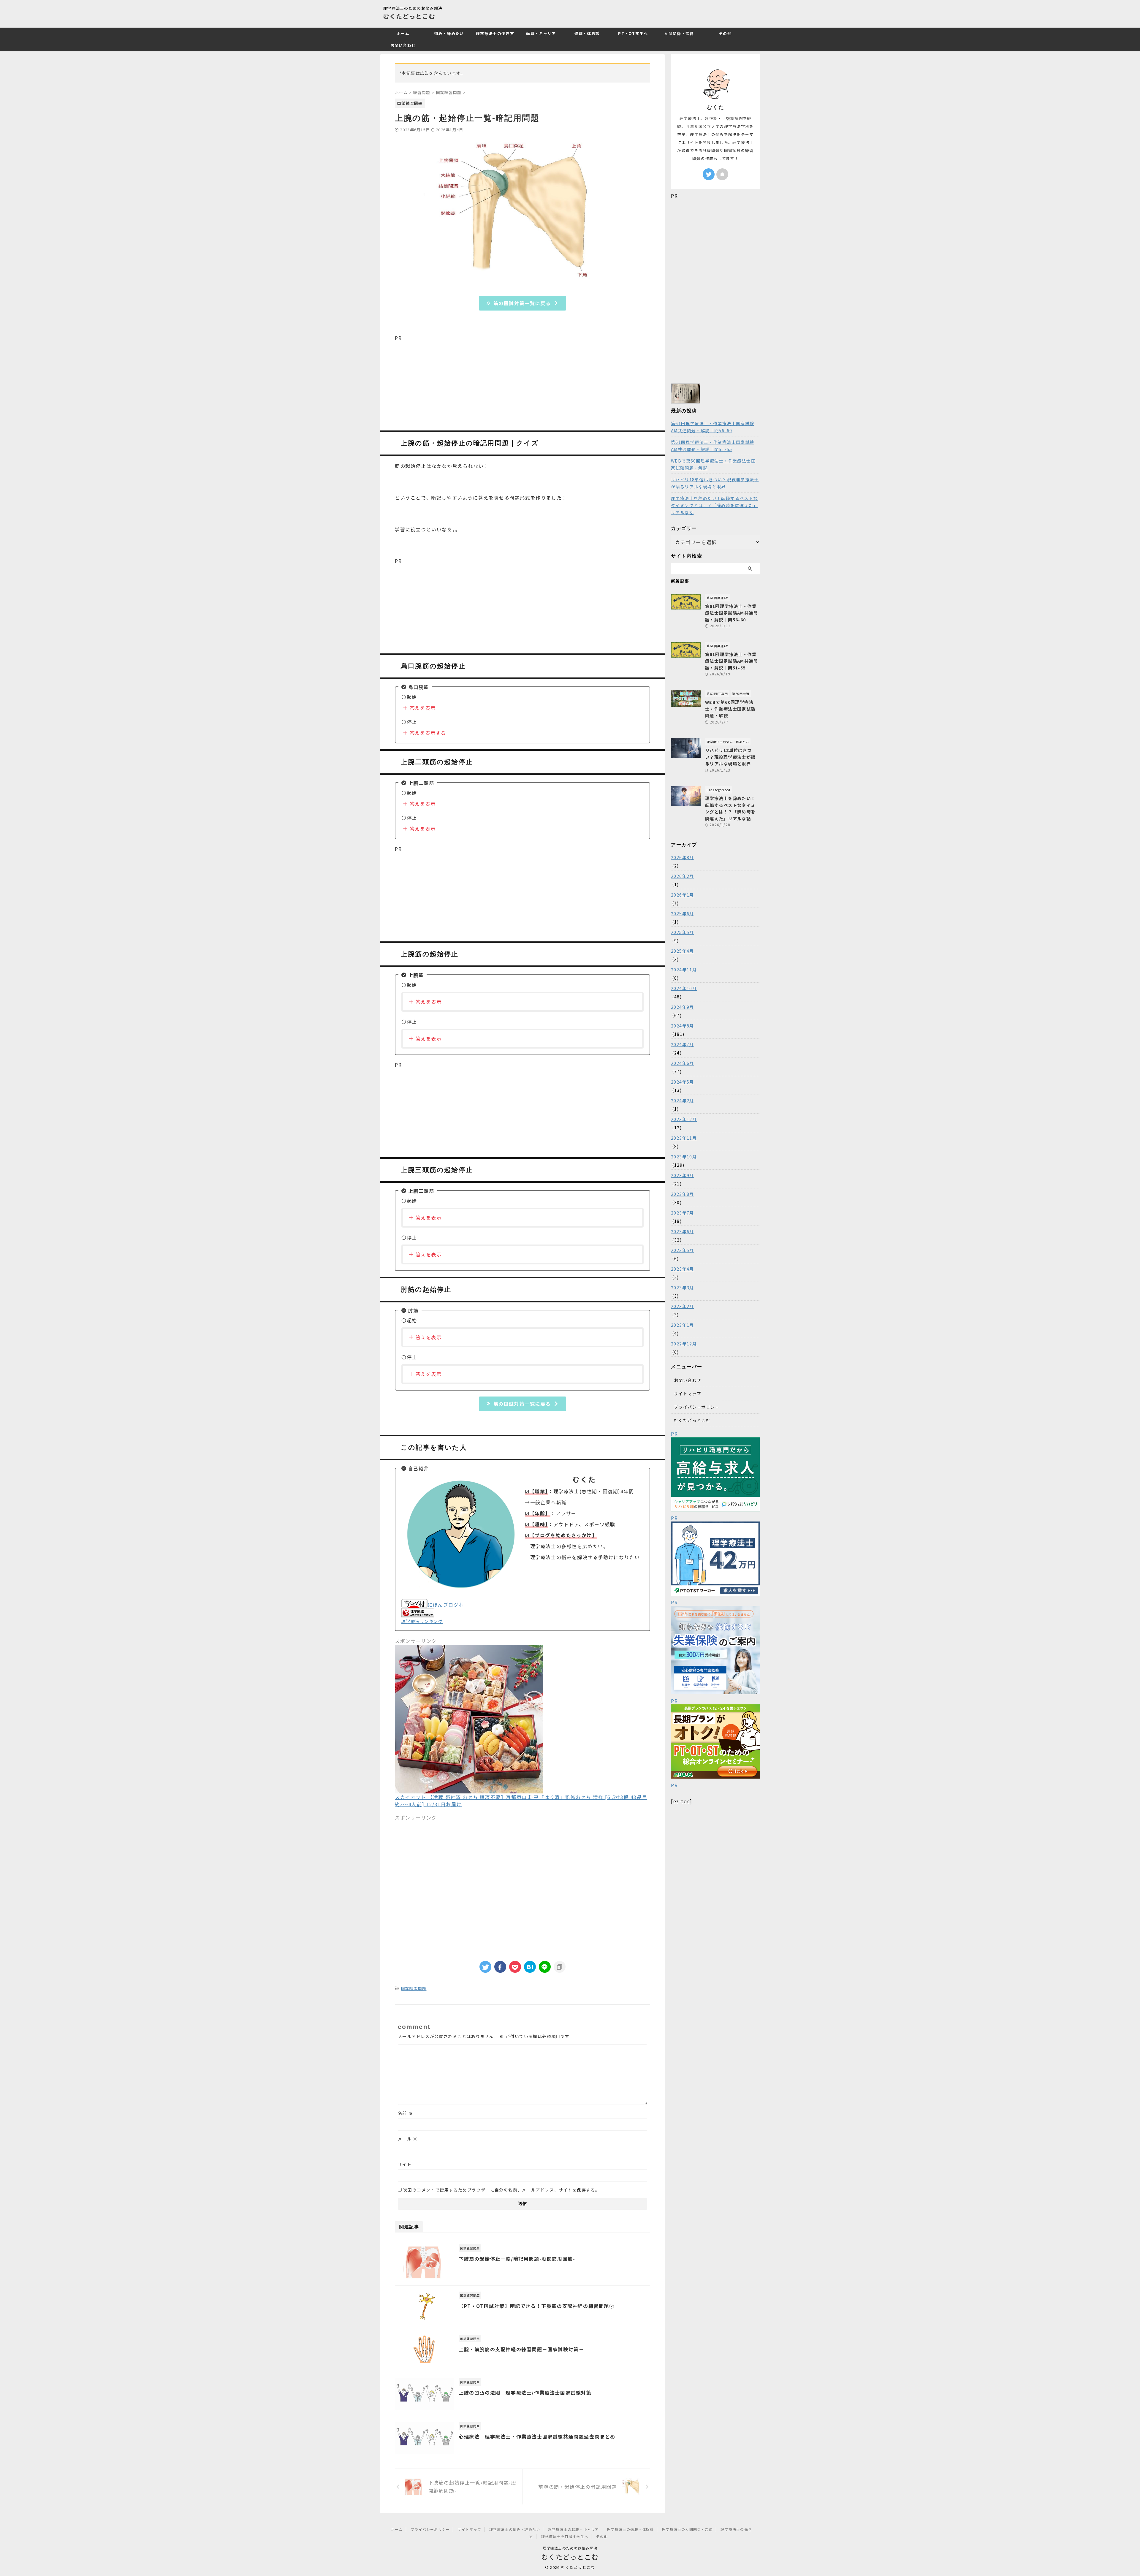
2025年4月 (683, 951)
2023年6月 (683, 1231)
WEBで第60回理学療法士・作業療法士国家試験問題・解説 (713, 464)
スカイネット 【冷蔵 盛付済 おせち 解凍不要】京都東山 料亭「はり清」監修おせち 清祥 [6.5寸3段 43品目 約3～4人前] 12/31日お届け (521, 1801)
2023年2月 (683, 1306)
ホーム (403, 33)
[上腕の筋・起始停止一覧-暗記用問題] (530, 1967)
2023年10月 (684, 1157)
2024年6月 (683, 1063)
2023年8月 (683, 1194)
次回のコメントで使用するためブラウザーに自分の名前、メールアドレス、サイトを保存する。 (501, 2190)
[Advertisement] (522, 383)
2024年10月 (684, 988)
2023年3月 (683, 1288)
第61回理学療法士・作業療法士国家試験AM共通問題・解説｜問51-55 (713, 446)
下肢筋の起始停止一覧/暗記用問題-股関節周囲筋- (517, 2259)
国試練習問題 (414, 1988)
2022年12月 (684, 1344)
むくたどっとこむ (409, 16)
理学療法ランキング (422, 1621)
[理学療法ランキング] (418, 1614)
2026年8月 (683, 857)
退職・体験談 (587, 33)
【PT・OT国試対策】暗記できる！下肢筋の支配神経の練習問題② (537, 2306)
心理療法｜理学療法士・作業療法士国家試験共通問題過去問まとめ (537, 2436)
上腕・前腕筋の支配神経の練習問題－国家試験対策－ (521, 2349)
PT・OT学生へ (633, 33)
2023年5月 (683, 1250)
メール (408, 2139)
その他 (725, 33)
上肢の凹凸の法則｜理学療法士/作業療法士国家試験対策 (525, 2393)
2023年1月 (683, 1325)
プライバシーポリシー (697, 1407)
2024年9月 (683, 1007)
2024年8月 (683, 1026)
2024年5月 (683, 1082)
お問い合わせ (403, 45)
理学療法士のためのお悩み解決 (570, 2548)
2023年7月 (683, 1213)
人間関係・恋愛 (679, 33)
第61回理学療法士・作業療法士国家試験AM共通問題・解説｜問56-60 (713, 427)
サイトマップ (688, 1394)
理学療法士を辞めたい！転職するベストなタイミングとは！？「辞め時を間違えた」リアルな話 (714, 505)
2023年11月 (684, 1138)
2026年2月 (683, 876)
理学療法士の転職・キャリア (574, 2529)
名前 (405, 2113)
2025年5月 (683, 932)
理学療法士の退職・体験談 (630, 2529)
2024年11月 (684, 970)
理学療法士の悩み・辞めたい (515, 2529)
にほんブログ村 (446, 1605)
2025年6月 (683, 913)
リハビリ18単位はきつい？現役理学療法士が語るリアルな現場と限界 (715, 483)
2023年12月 (684, 1119)
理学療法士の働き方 (495, 33)
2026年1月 (683, 895)
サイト (405, 2164)
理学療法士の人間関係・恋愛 (687, 2529)
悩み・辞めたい (449, 33)
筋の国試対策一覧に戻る (522, 303)
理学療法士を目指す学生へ (565, 2536)
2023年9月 (683, 1175)
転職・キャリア (541, 33)
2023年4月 (683, 1269)
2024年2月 (683, 1101)
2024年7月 (683, 1044)
